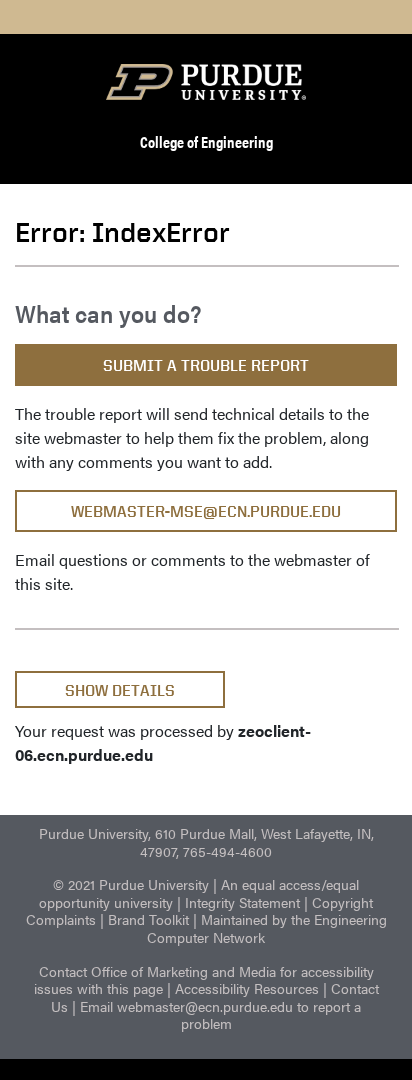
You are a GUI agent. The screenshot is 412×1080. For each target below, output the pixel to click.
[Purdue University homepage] (206, 82)
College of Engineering (206, 141)
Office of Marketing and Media (183, 971)
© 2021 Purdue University (131, 884)
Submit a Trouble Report (206, 365)
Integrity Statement (242, 902)
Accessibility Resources (247, 988)
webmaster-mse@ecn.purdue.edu (206, 511)
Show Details (120, 690)
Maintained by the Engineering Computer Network (267, 928)
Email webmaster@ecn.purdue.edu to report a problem (220, 1015)
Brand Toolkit (148, 919)
